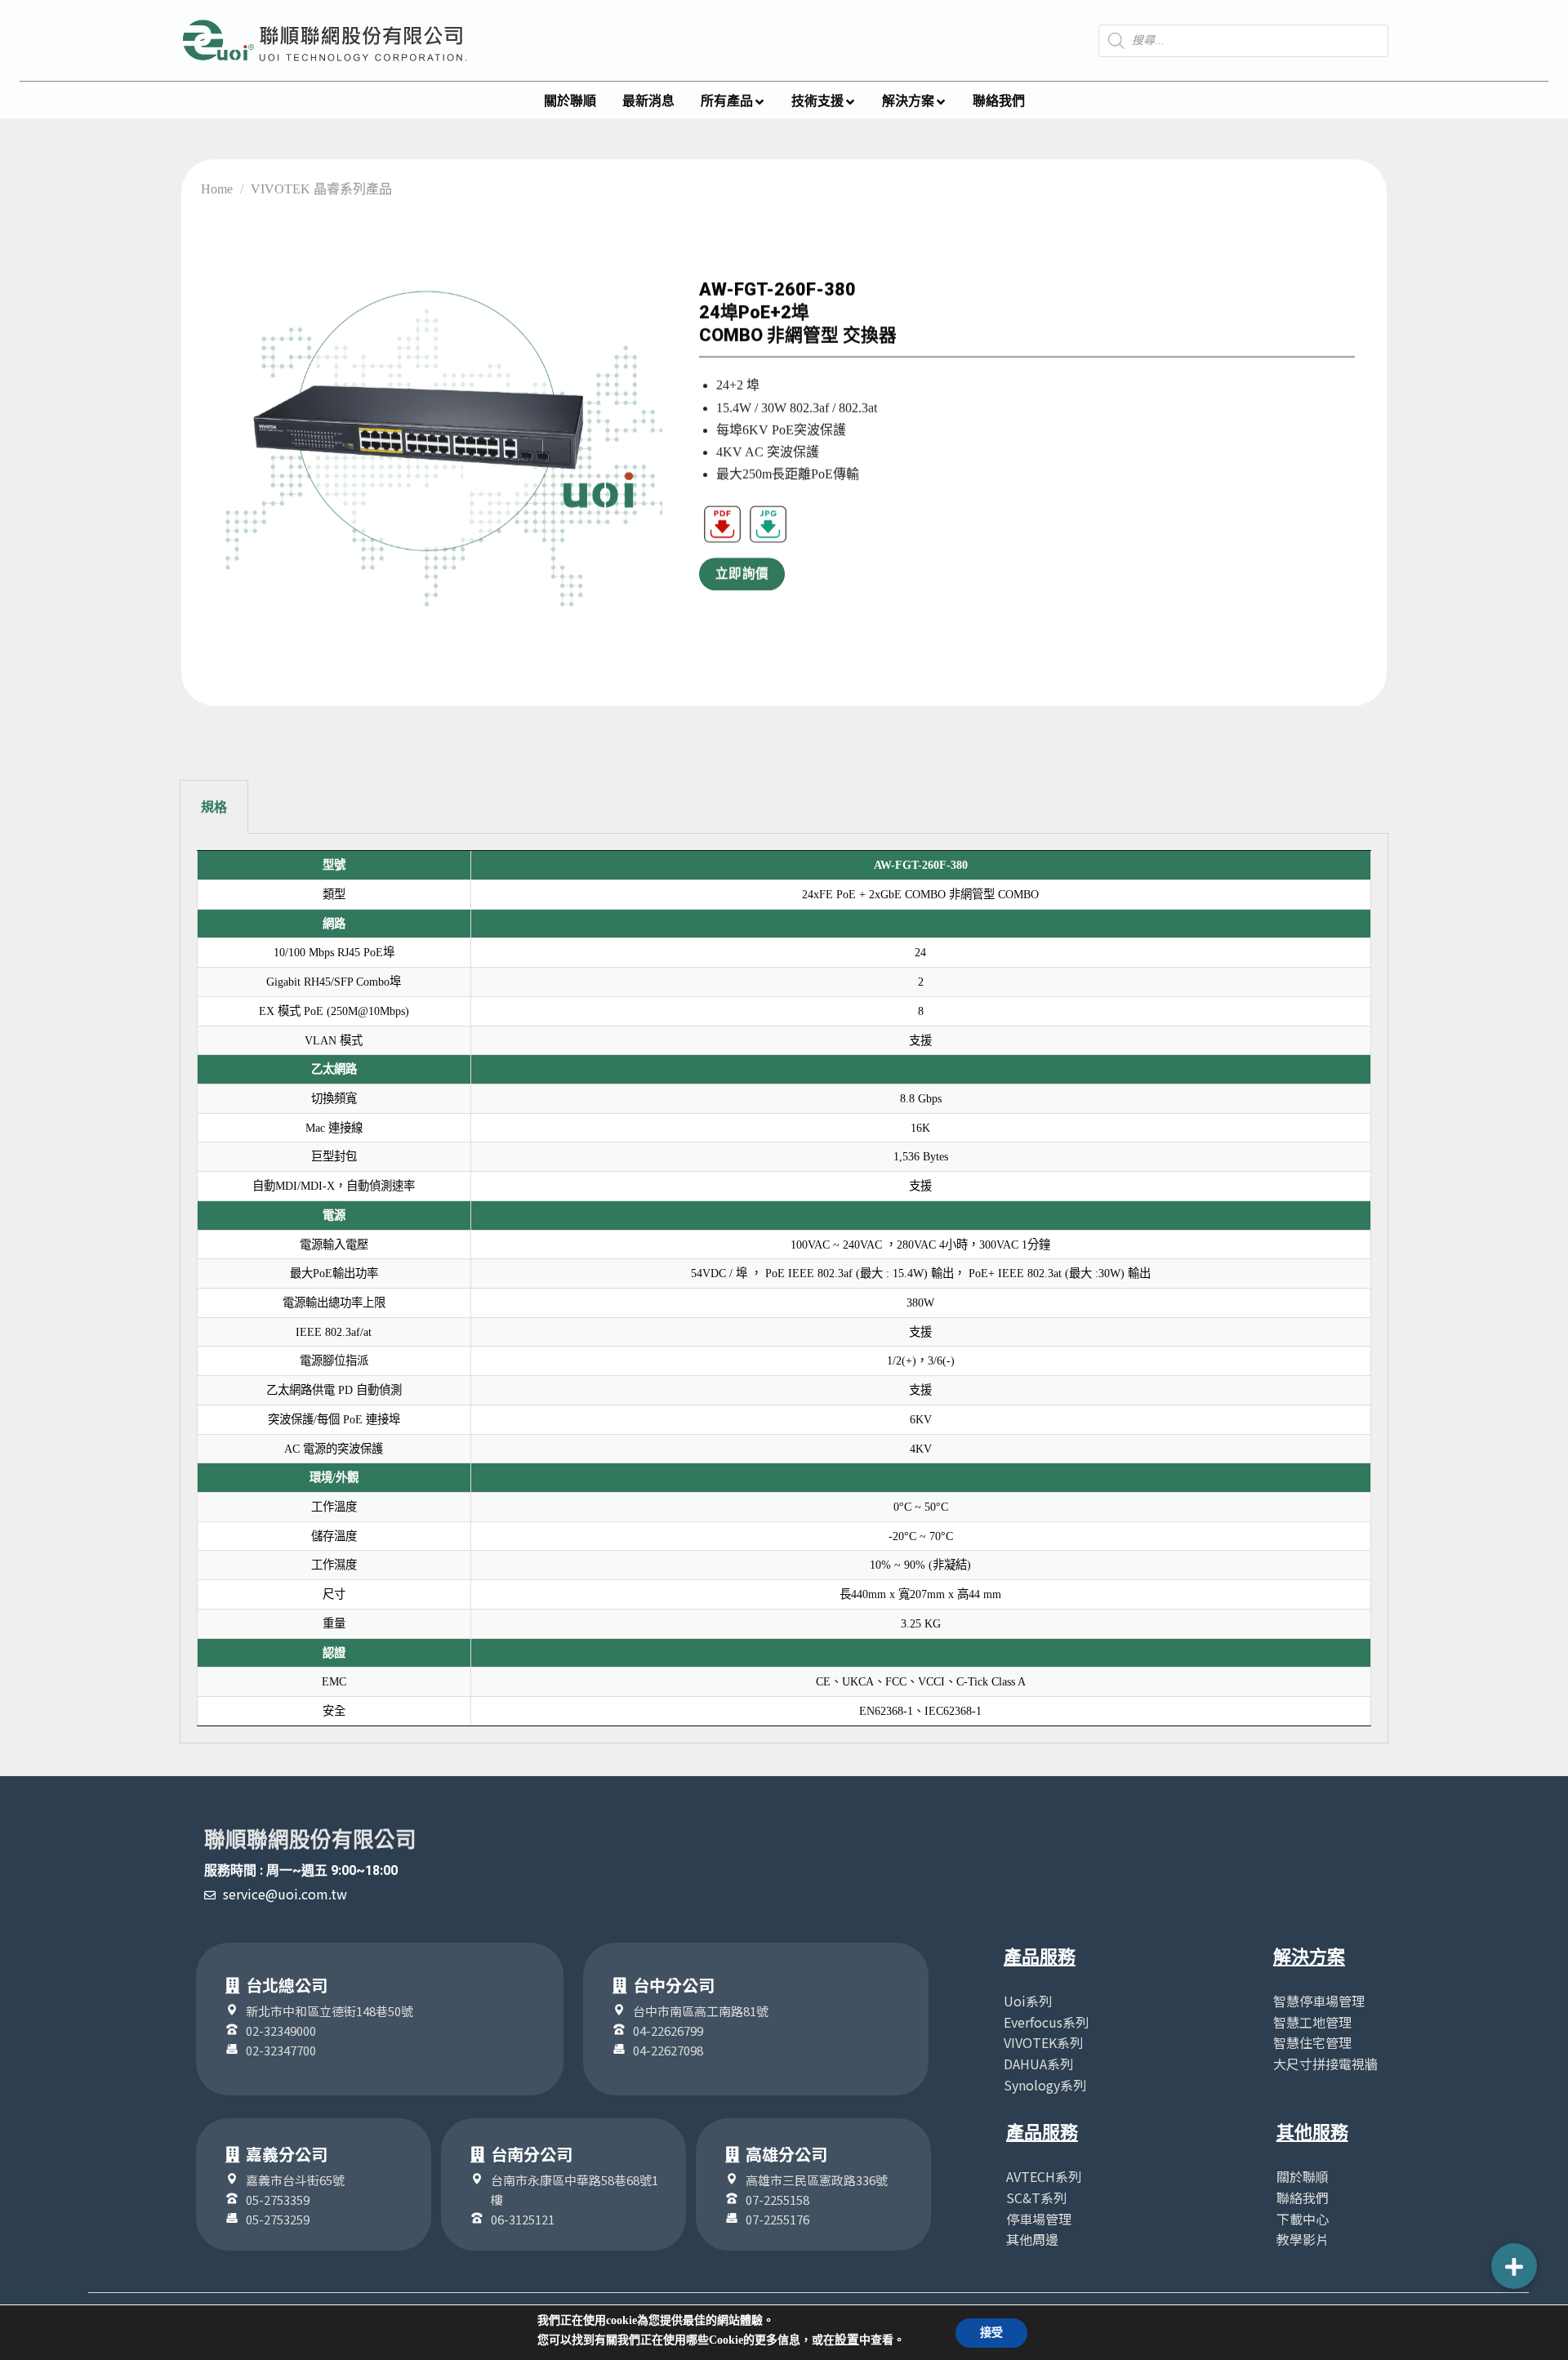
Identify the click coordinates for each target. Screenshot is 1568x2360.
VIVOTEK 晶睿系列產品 (321, 189)
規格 (214, 807)
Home (217, 189)
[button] (1514, 2266)
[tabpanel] (784, 1289)
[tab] (214, 807)
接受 (991, 2333)
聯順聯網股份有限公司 (310, 1840)
